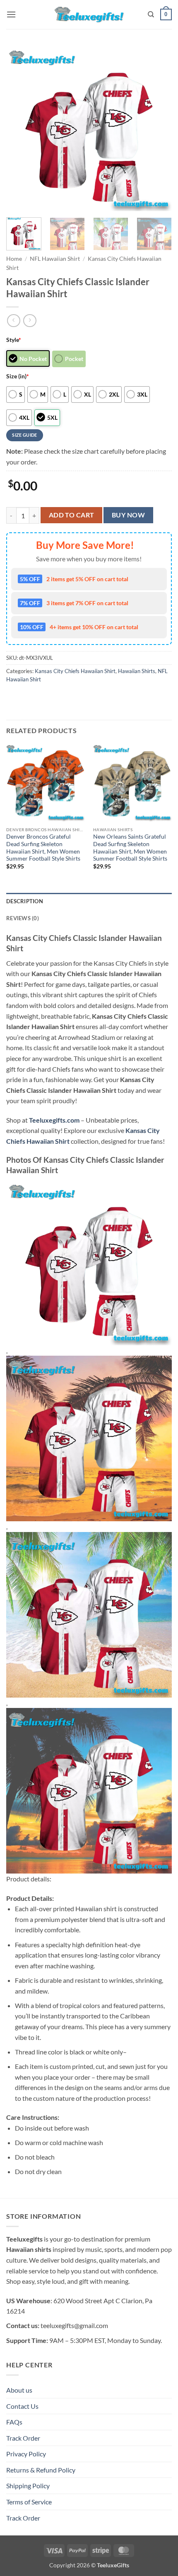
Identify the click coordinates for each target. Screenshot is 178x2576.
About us (19, 2390)
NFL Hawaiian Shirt (55, 259)
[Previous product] (30, 321)
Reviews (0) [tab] (23, 918)
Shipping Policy (28, 2486)
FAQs (14, 2422)
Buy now (128, 515)
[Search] (151, 14)
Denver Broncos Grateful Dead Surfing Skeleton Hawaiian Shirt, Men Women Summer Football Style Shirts (43, 848)
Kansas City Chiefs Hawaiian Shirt (75, 671)
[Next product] (13, 321)
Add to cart (72, 515)
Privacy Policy (26, 2454)
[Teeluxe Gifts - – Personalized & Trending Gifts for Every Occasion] (89, 14)
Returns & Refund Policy (41, 2470)
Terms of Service (29, 2502)
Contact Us (22, 2406)
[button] (11, 14)
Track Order (23, 2438)
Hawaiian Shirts (137, 671)
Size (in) (18, 376)
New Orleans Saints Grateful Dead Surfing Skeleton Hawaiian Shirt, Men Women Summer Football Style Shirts (130, 848)
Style (14, 340)
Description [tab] (25, 901)
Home (14, 259)
